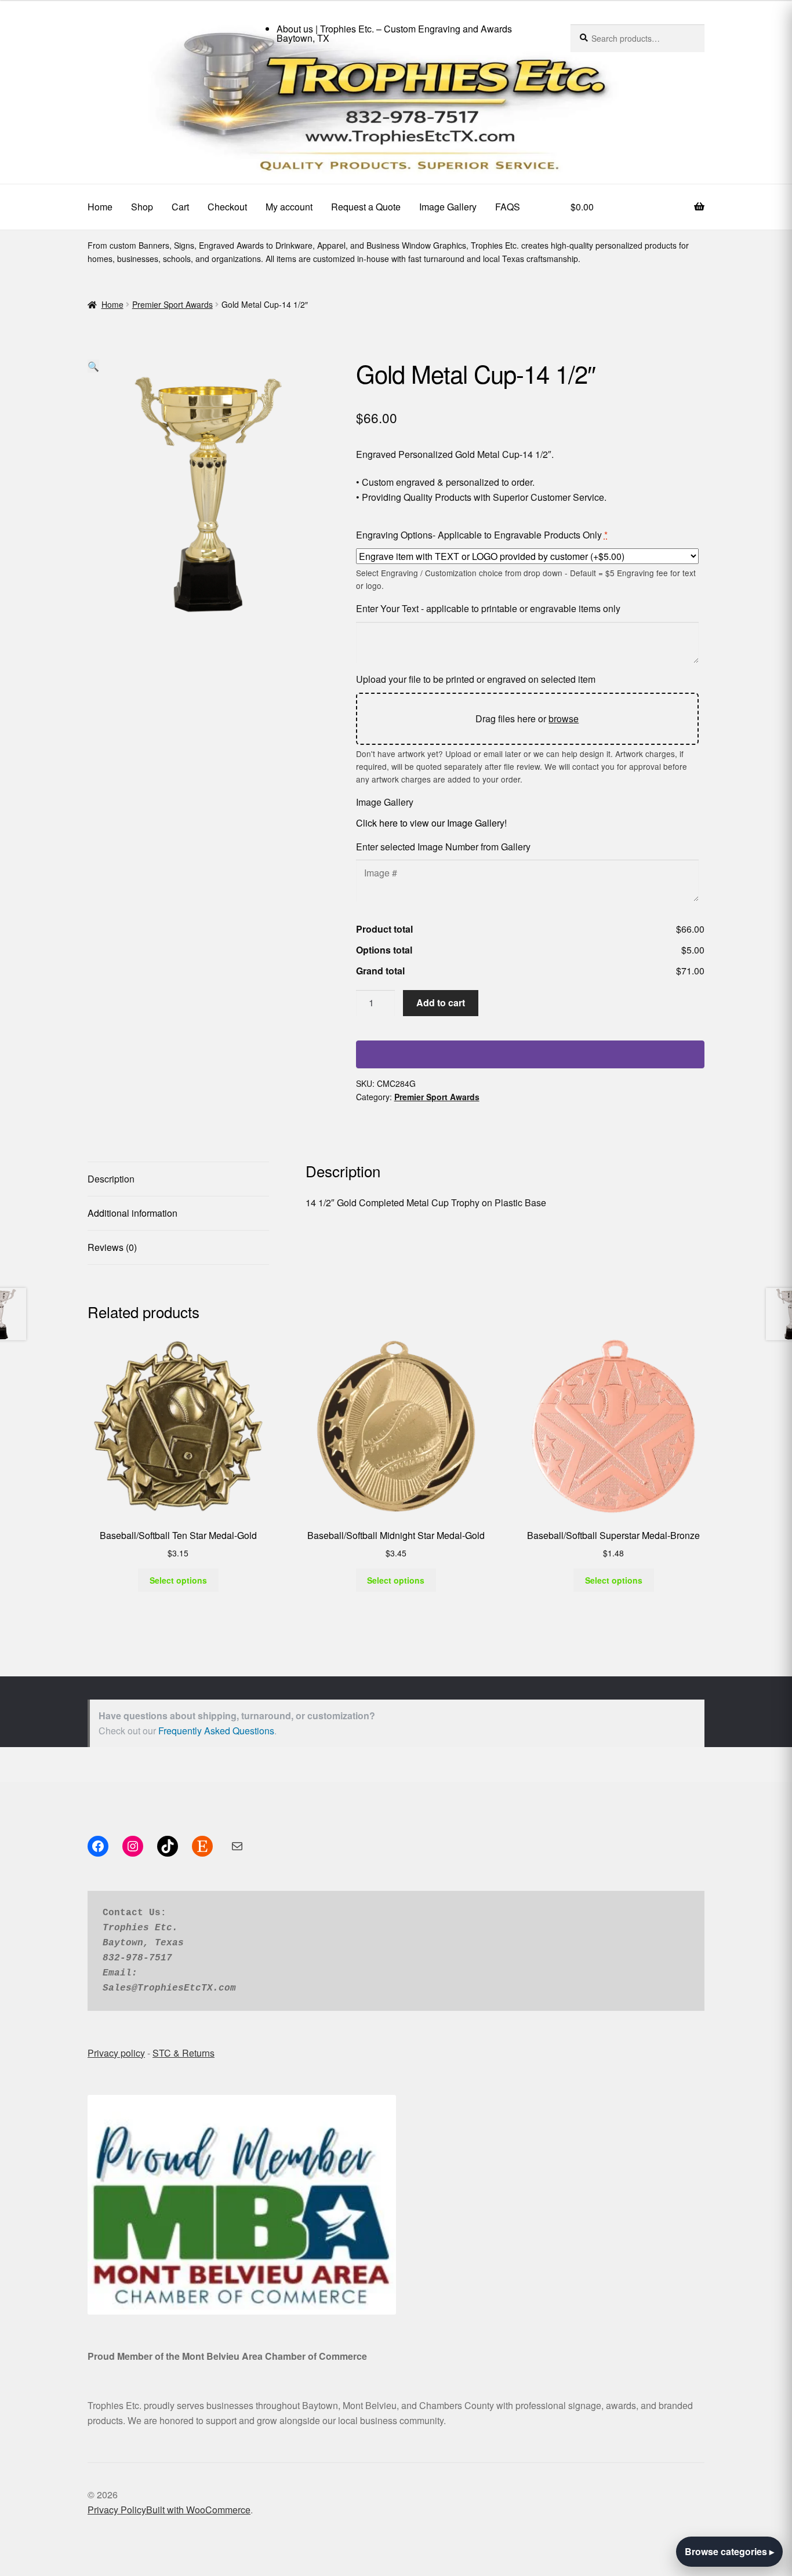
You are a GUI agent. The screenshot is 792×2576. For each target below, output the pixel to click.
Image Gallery (448, 207)
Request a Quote (366, 207)
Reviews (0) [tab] (112, 1247)
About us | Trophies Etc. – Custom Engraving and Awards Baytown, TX (394, 33)
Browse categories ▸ (729, 2551)
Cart (180, 207)
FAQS (508, 207)
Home (100, 207)
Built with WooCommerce (198, 2510)
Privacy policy (116, 2053)
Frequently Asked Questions (216, 1731)
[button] (93, 366)
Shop (142, 207)
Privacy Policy (117, 2510)
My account (289, 207)
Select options (178, 1580)
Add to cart (441, 1003)
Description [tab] (111, 1179)
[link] (396, 115)
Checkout (227, 207)
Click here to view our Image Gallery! (431, 823)
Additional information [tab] (132, 1213)
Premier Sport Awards (172, 304)
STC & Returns (184, 2053)
